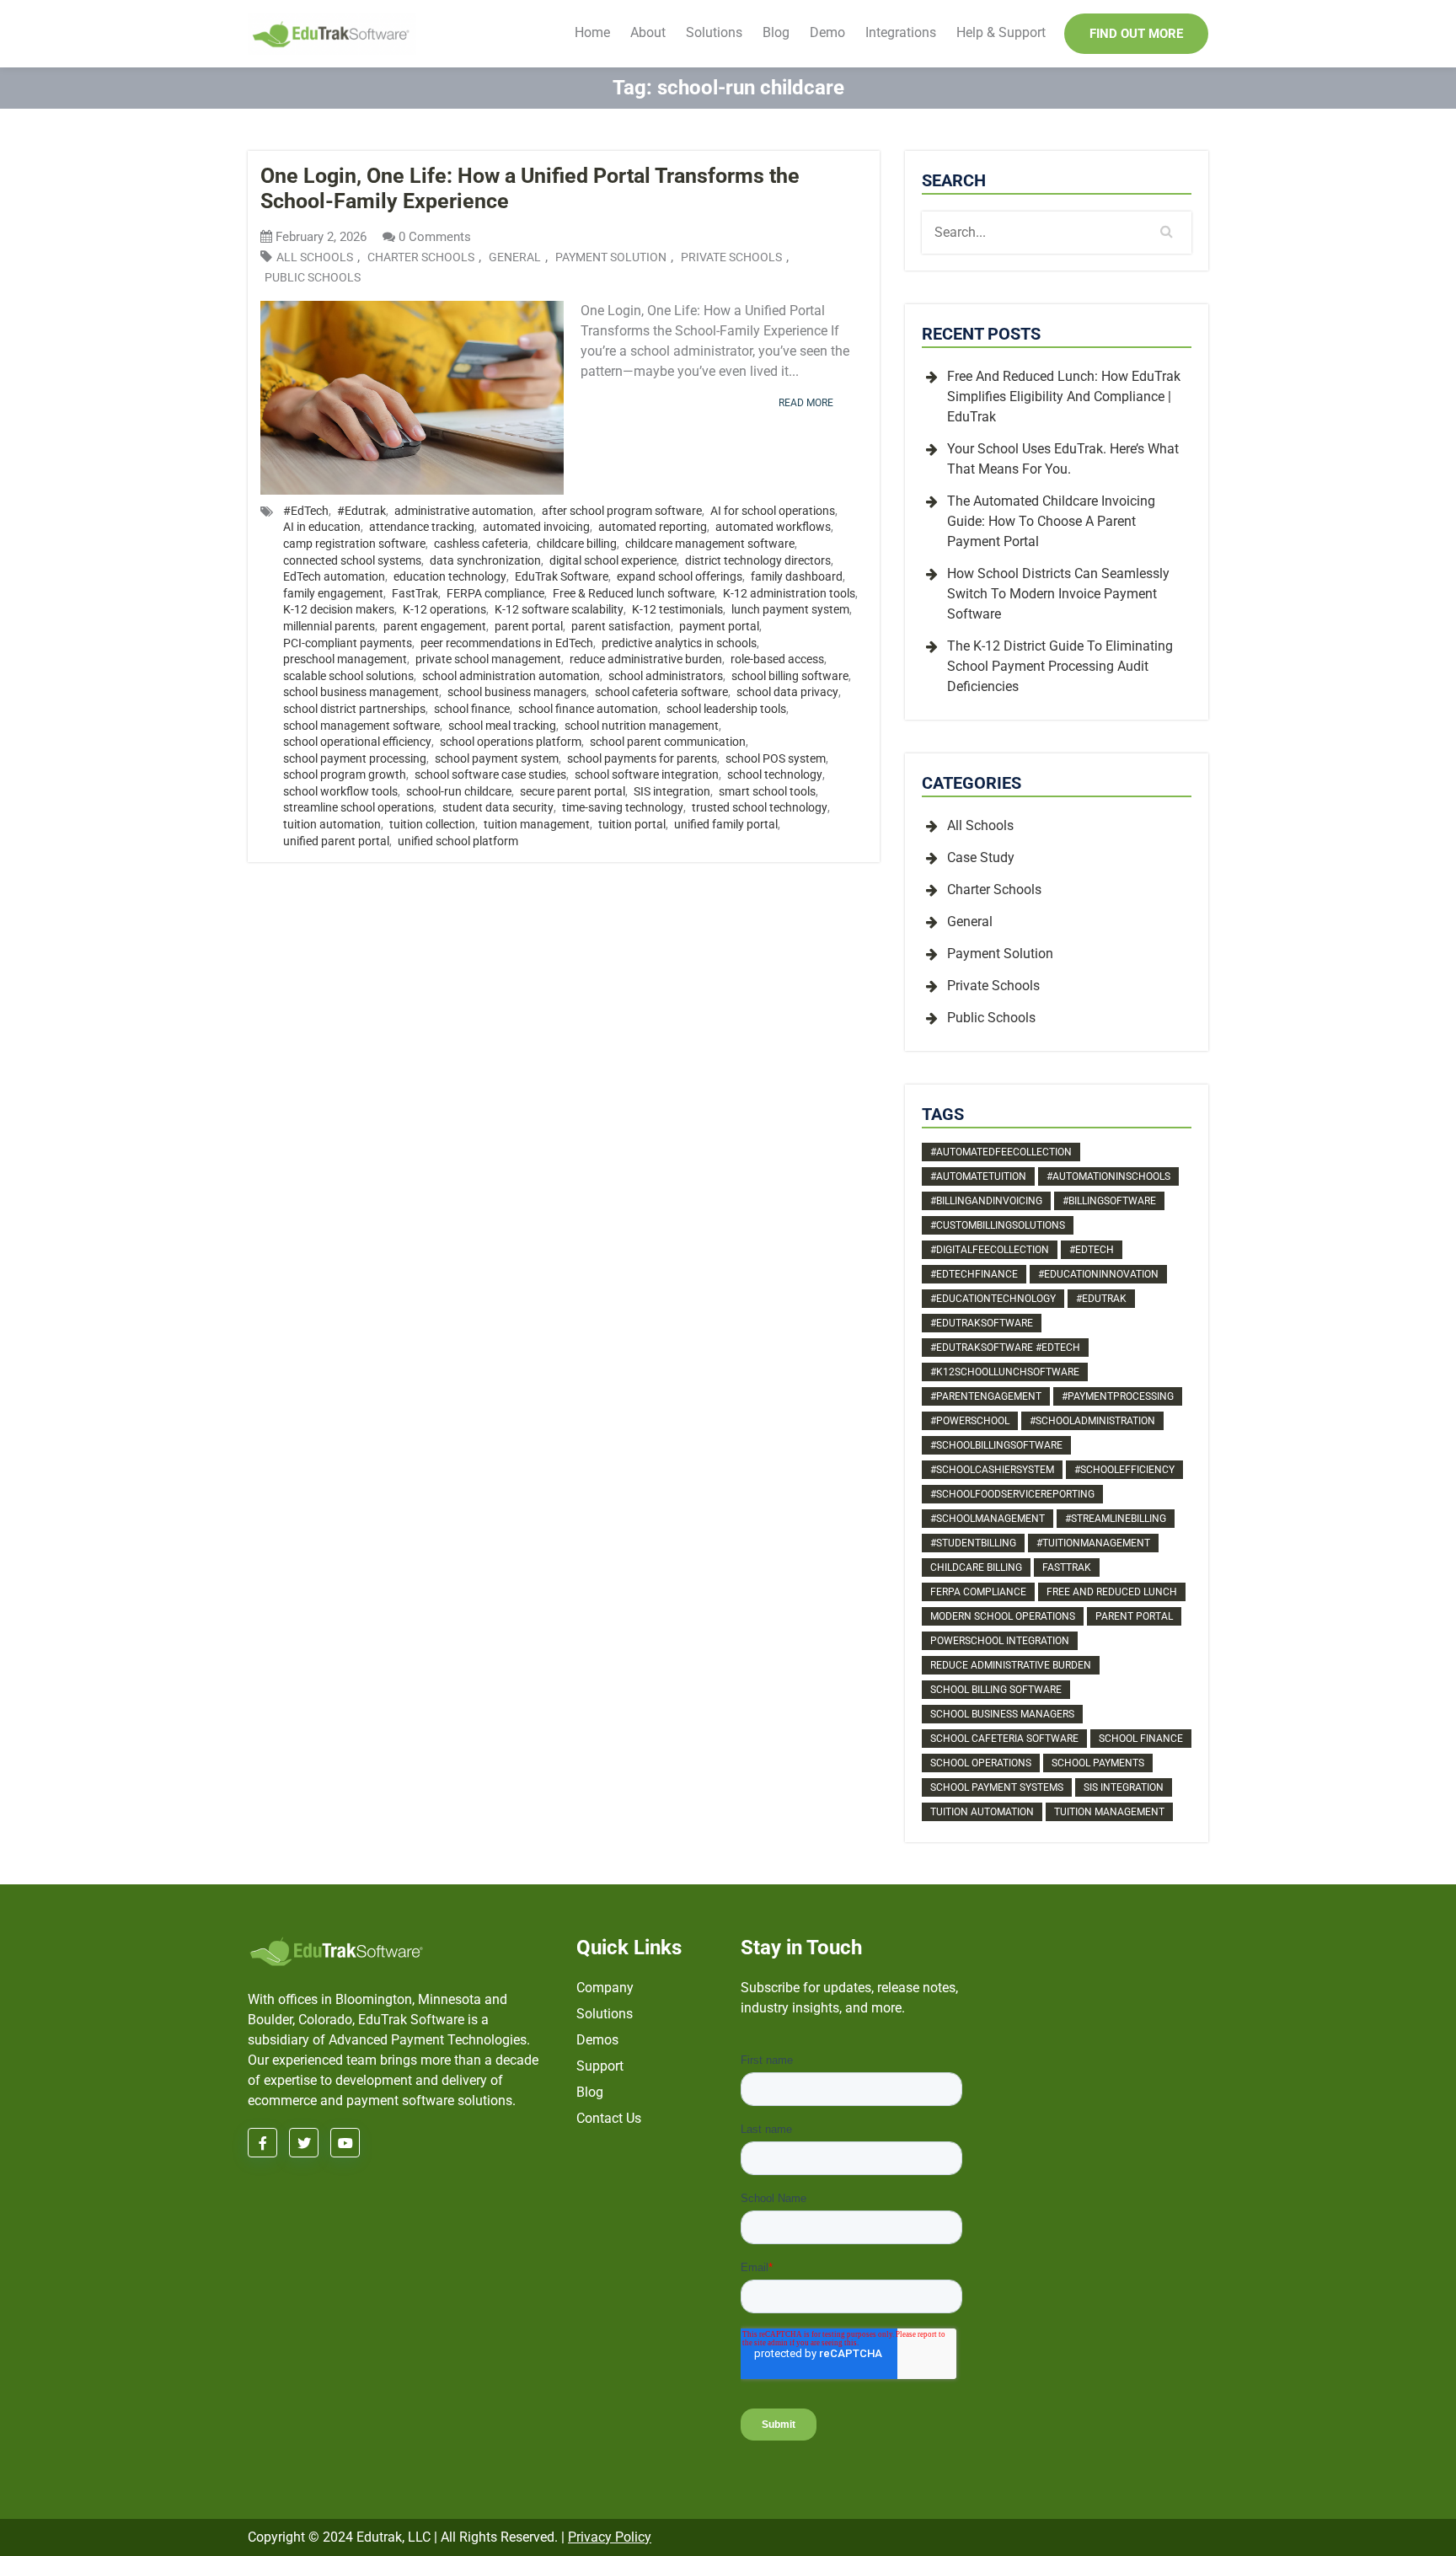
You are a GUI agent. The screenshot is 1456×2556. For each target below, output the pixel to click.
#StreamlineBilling (1116, 1519)
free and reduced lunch (1112, 1592)
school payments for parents (642, 758)
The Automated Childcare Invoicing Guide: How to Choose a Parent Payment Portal (1051, 521)
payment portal (719, 626)
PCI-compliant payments (348, 643)
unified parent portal (336, 841)
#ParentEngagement (986, 1396)
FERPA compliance (495, 593)
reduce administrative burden (646, 659)
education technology (450, 576)
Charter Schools (421, 257)
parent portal (529, 626)
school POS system (776, 758)
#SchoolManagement (988, 1519)
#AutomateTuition (978, 1176)
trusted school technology (760, 807)
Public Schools (313, 278)
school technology (775, 774)
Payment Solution (611, 257)
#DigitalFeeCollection (990, 1250)
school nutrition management (642, 726)
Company (605, 1988)
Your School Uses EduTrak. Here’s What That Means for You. (1063, 459)
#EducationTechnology (993, 1299)
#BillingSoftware (1109, 1201)
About (648, 32)
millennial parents (329, 626)
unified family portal (726, 824)
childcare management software (710, 544)
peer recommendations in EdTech (507, 643)
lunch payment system (790, 609)
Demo (827, 32)
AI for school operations (773, 511)
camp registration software (354, 544)
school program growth (345, 774)
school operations (981, 1763)
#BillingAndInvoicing (986, 1201)
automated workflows (773, 527)
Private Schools (731, 257)
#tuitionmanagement (1093, 1543)
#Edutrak (361, 511)
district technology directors (758, 560)
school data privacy (787, 692)
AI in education (322, 527)
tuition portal (632, 824)
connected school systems (352, 560)
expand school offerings (680, 576)
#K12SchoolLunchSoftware (1005, 1372)
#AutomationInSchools (1108, 1176)
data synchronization (485, 560)
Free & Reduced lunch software (634, 593)
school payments (1098, 1763)
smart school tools (767, 791)
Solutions (714, 32)
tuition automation (332, 824)
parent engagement (435, 626)
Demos (597, 2040)
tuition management (537, 824)
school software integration (647, 774)
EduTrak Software (562, 576)
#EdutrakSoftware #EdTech (1005, 1348)
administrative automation (464, 511)
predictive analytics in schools (679, 643)
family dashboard (797, 576)
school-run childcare (459, 791)
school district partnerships (354, 709)
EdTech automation (334, 576)
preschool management (345, 659)
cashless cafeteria (481, 544)
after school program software (622, 511)
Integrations (901, 32)
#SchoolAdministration (1092, 1421)
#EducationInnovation (1098, 1274)
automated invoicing (536, 527)
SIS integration (672, 791)
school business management (361, 692)
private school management (488, 659)
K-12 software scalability (559, 609)
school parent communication (668, 742)
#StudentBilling (973, 1543)
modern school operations (1003, 1616)
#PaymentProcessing (1118, 1396)
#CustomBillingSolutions (998, 1225)
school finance (472, 709)
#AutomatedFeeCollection (1001, 1152)
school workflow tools (340, 791)
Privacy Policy (610, 2537)
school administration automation (511, 676)
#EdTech (306, 511)
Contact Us (609, 2118)
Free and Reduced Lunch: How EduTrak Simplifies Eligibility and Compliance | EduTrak (1064, 397)
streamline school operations (359, 807)
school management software (361, 726)
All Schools (315, 257)
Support (600, 2066)
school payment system (497, 758)
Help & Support (1001, 32)
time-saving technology (623, 807)
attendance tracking (422, 527)
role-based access (777, 659)
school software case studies (490, 774)
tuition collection (432, 824)
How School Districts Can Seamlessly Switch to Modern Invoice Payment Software (1058, 594)
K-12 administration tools (789, 593)
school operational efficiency (357, 742)
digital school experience (613, 560)
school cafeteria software (661, 692)
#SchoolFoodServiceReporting (1012, 1494)
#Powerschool (970, 1421)
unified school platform (458, 841)
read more (806, 403)
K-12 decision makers (339, 609)
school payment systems (997, 1787)
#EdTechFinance (974, 1274)
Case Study (981, 857)
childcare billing (577, 544)
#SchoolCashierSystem (992, 1470)
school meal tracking (502, 726)
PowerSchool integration (1000, 1641)
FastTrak (415, 593)
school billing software (790, 676)
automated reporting (653, 527)
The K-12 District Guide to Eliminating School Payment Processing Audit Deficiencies (1060, 666)
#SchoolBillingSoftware (996, 1445)
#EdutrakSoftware (982, 1323)
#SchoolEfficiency (1124, 1470)
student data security (498, 807)
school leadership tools (726, 709)
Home (592, 32)
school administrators (666, 676)
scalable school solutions (348, 676)
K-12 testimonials (677, 609)
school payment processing (355, 758)
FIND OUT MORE (1136, 34)
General (515, 257)
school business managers (517, 692)
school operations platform (511, 742)
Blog (776, 32)
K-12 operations (444, 609)
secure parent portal (573, 791)
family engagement (333, 593)
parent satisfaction (621, 626)
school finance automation (588, 709)
